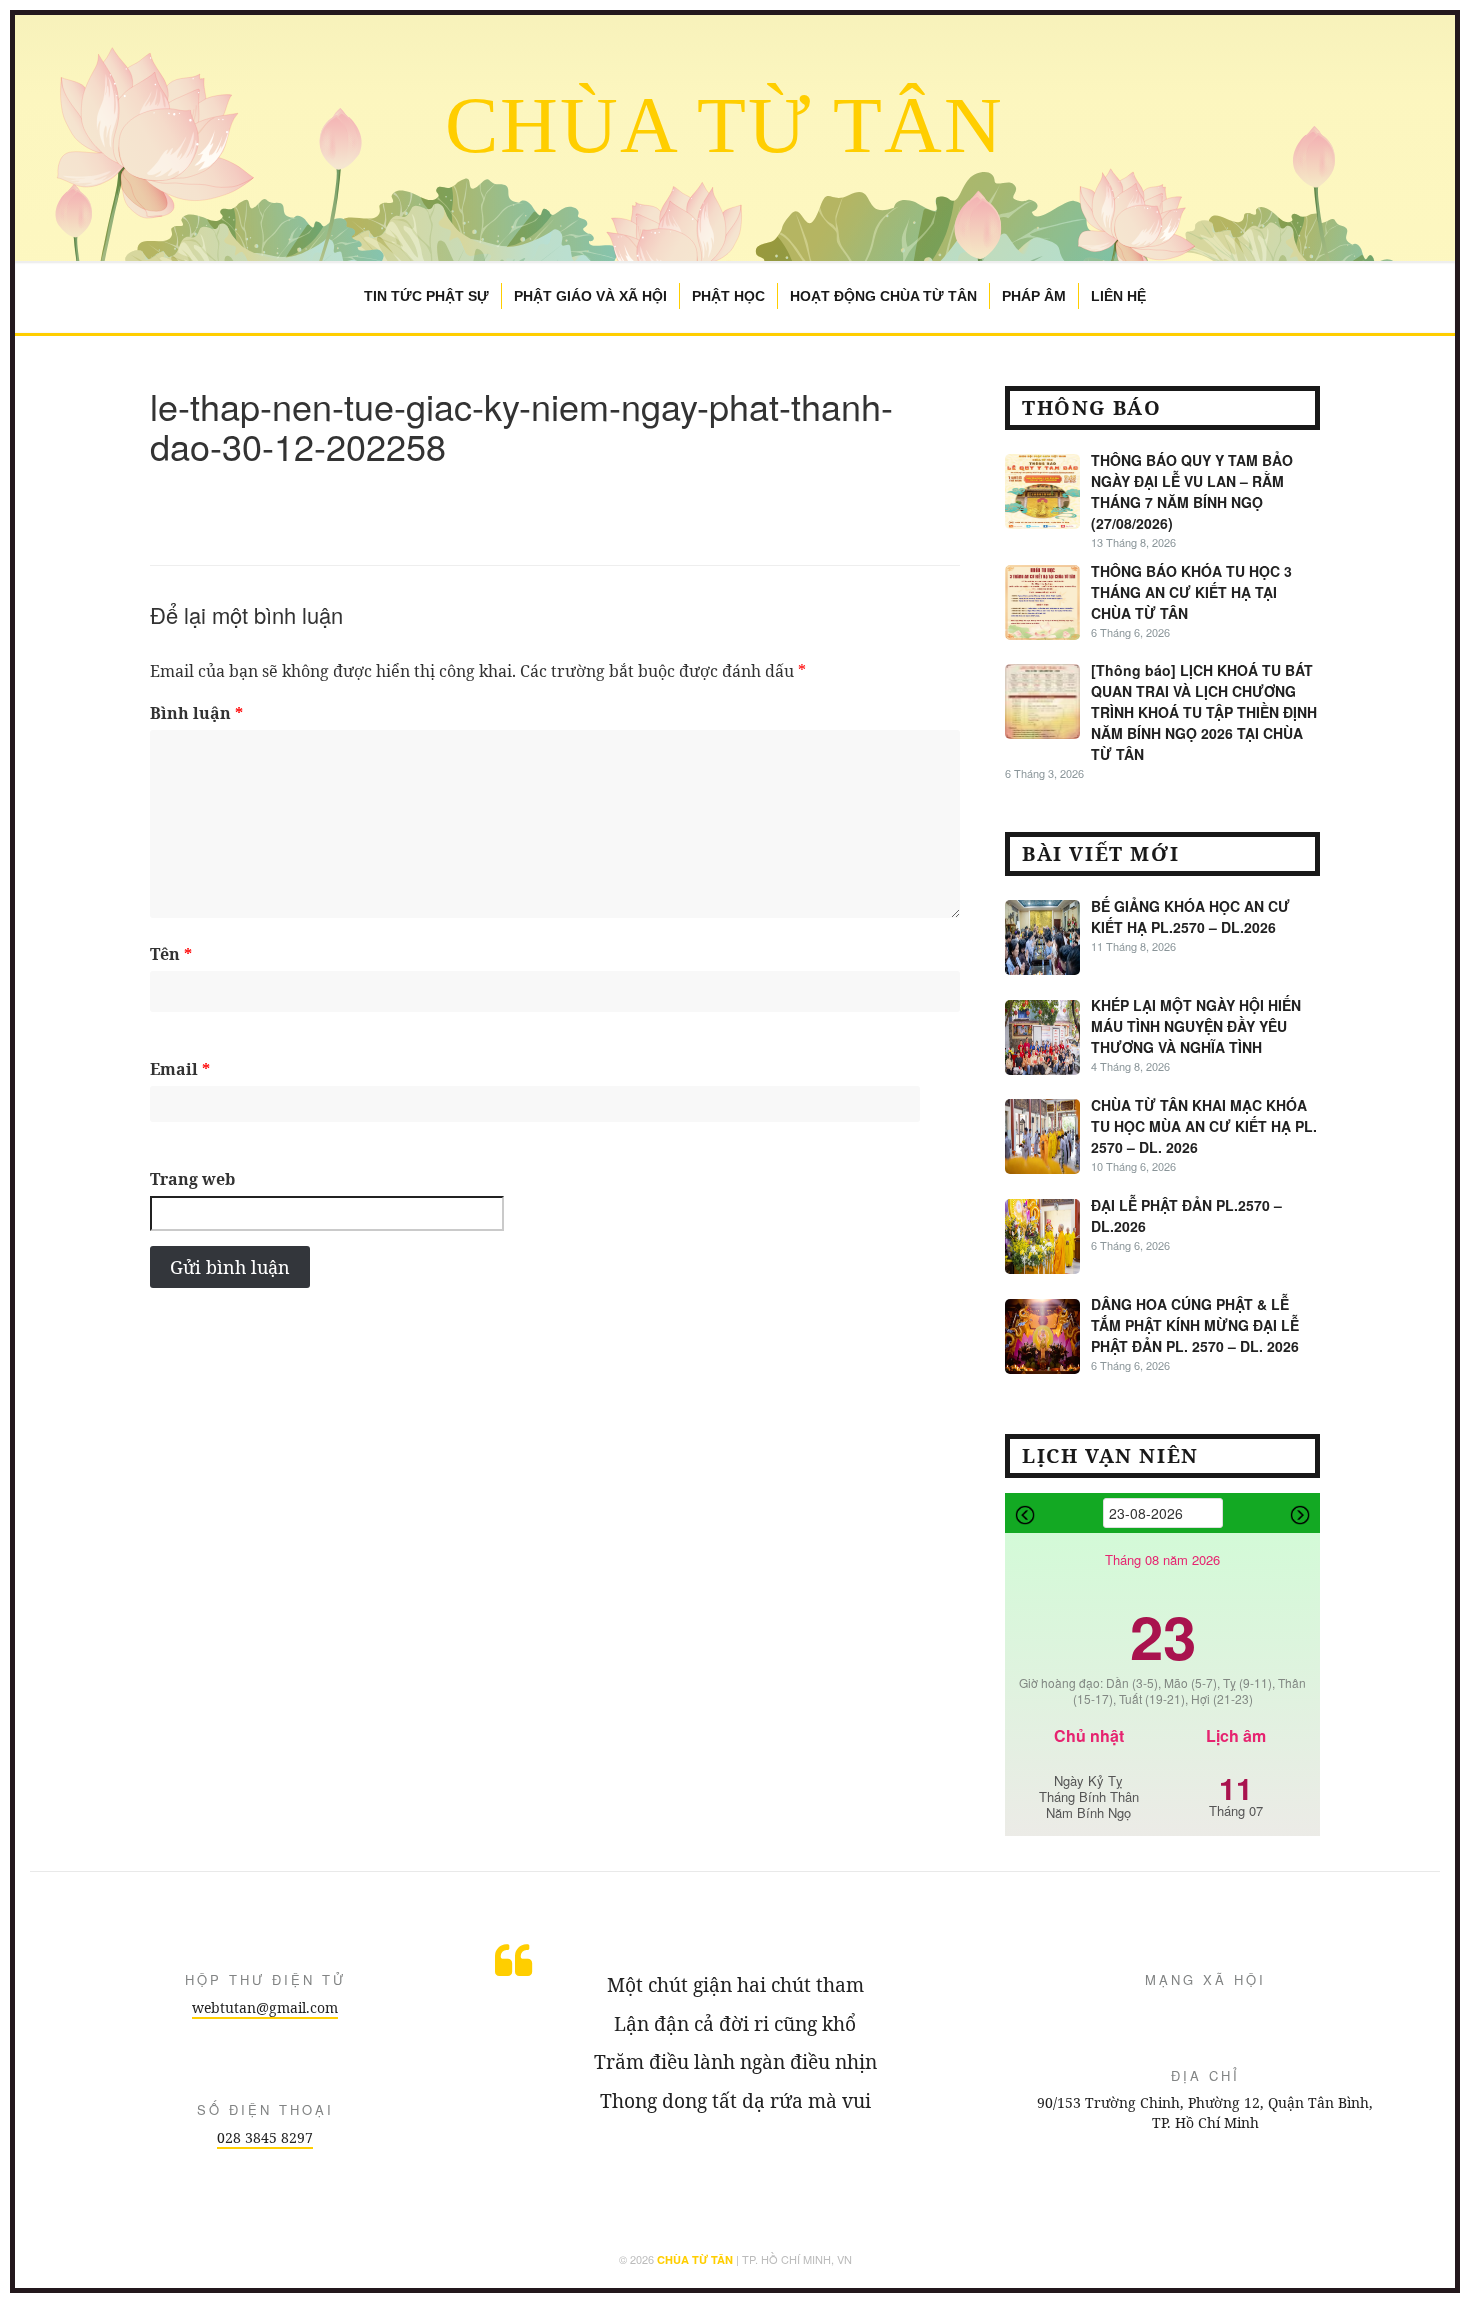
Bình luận (196, 713)
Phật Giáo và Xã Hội (590, 296)
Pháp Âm (1034, 296)
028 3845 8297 (265, 2137)
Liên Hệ (1118, 296)
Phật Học (728, 296)
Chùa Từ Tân (724, 125)
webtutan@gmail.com (265, 2007)
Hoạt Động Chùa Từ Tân (883, 296)
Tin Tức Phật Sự (426, 296)
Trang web (192, 1179)
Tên (171, 954)
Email (180, 1069)
